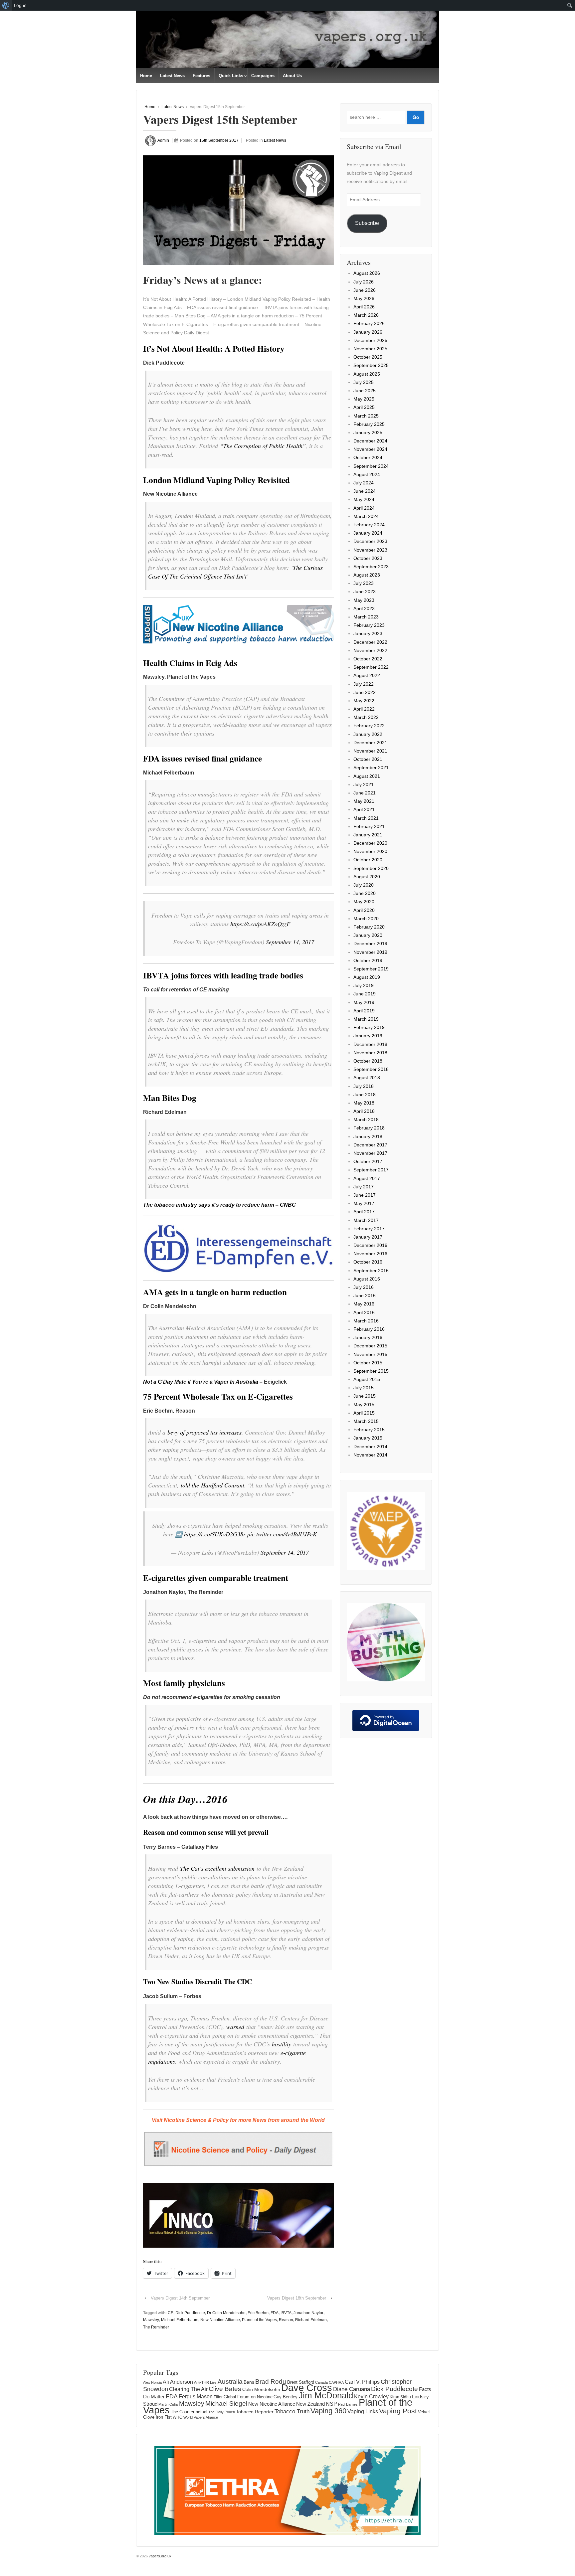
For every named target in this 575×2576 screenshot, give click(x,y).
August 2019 (367, 977)
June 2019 (365, 994)
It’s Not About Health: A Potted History (214, 348)
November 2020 (370, 851)
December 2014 (370, 1447)
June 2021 (365, 793)
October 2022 (368, 659)
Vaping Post (398, 2411)
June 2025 (365, 391)
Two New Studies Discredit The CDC (197, 1981)
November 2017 (370, 1153)
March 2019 (366, 1019)
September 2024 (371, 466)
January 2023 (368, 633)
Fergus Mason (196, 2397)
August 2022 (367, 675)
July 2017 (364, 1187)
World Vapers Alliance (201, 2417)
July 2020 (364, 885)
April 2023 (364, 608)
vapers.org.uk (160, 2556)
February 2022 (369, 726)
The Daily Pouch (222, 2412)
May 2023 (364, 600)
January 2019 (368, 1036)
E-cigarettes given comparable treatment (216, 1578)
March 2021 (366, 818)
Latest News (172, 76)
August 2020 (367, 877)
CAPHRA (336, 2382)
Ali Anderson (178, 2382)
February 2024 (369, 525)
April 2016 (364, 1312)
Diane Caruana (352, 2389)
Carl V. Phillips (362, 2382)
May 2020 (364, 902)
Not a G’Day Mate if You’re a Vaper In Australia (201, 1382)
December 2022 (370, 642)
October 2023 (368, 558)
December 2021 (370, 743)
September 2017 (371, 1170)
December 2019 (370, 944)
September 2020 (371, 868)
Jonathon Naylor (308, 2313)
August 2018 (367, 1078)
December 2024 (370, 441)
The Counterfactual (189, 2412)
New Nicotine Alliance (220, 2320)
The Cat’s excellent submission (217, 1868)
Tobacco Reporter (255, 2412)
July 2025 (364, 382)
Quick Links (231, 76)
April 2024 (364, 508)
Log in (20, 5)
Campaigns (263, 76)
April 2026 (364, 307)
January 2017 (368, 1237)
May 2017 (364, 1203)
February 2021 (369, 826)
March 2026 (366, 315)
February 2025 (369, 424)
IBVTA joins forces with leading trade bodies (223, 975)
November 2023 (370, 550)
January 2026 (368, 332)
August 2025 (367, 374)
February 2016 (369, 1329)
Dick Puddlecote (190, 2313)
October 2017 (368, 1161)
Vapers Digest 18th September (297, 2298)
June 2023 (365, 592)
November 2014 (370, 1455)
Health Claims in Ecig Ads (190, 663)
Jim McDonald (326, 2395)
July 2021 (364, 784)
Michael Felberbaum (180, 2320)
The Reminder (156, 2327)
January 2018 (368, 1136)
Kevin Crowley (371, 2396)
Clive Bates (225, 2389)
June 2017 (365, 1195)
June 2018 (365, 1095)
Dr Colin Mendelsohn (226, 2313)
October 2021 (368, 759)
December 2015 (370, 1346)
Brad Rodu (271, 2382)
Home (146, 76)
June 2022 (365, 692)
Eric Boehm (258, 2313)
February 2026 (369, 323)
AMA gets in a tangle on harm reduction (215, 1292)
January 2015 (368, 1438)
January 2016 (368, 1337)
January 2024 (368, 533)
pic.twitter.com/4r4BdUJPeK (282, 1534)
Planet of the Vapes (259, 2320)
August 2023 (367, 575)
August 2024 (367, 474)
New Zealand (310, 2404)
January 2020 (368, 935)
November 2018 (370, 1053)
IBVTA (286, 2313)
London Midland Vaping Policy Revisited (216, 480)
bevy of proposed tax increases (204, 1432)
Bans (249, 2382)
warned (235, 2027)
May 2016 (364, 1304)
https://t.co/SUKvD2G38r (215, 1534)
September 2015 (371, 1371)
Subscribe (367, 223)
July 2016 (364, 1287)
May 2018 (364, 1103)
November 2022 (370, 650)
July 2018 (364, 1086)
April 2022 (364, 709)
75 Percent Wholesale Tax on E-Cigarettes (218, 1396)
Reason (286, 2320)
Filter (218, 2397)
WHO (178, 2417)
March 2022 (366, 717)
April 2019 (364, 1011)
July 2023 (364, 583)
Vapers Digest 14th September (180, 2298)
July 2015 (364, 1388)
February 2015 (369, 1430)
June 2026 (365, 290)
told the (212, 1485)
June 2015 (365, 1396)
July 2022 (364, 684)
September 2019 (371, 969)
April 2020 (364, 910)
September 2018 (371, 1069)
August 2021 (367, 776)
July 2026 (364, 282)
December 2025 (370, 340)
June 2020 (365, 893)
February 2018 (369, 1128)
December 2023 (370, 541)
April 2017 (364, 1212)
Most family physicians (184, 1683)
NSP (331, 2404)
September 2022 (371, 667)
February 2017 (369, 1229)
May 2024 (364, 499)
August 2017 (367, 1178)
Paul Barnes (348, 2404)
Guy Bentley (286, 2397)
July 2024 (364, 483)
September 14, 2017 (290, 942)
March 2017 (366, 1220)
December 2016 (370, 1245)
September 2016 (371, 1271)
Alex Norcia (152, 2382)
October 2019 (368, 960)
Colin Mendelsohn (261, 2389)
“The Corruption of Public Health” (263, 446)
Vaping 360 (328, 2411)
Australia (230, 2382)
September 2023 (371, 567)
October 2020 (368, 860)
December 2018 (370, 1044)
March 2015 (366, 1421)
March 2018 (366, 1119)
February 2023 (369, 625)
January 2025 (368, 432)
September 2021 (371, 768)
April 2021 (364, 809)
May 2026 (364, 298)
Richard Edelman (311, 2320)
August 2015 (367, 1379)
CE (171, 2313)
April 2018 (364, 1111)
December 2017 (370, 1145)
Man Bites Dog (170, 1098)
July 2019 (364, 985)
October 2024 (368, 457)
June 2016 (365, 1295)
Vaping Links (363, 2411)
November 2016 (370, 1254)
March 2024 (366, 516)
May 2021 (364, 801)
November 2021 (370, 751)
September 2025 (371, 365)
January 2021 (368, 835)
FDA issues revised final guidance (202, 758)
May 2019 (364, 1002)
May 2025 (364, 399)
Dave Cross (307, 2388)
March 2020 (366, 919)
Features (201, 76)
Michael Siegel (226, 2404)
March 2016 (366, 1321)
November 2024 (370, 449)
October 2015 (368, 1363)
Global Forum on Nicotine (248, 2397)
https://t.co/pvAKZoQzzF (260, 924)
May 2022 (364, 701)
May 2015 (364, 1405)
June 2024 (365, 491)
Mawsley (151, 2320)
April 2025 (364, 407)
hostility (282, 2044)
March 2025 (366, 416)
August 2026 (367, 273)
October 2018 (368, 1061)
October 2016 (368, 1262)
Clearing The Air (188, 2389)
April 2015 (364, 1413)
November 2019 (370, 952)
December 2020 (370, 843)
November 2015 (370, 1354)
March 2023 (366, 617)
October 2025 (368, 357)
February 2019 (369, 1027)
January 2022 (368, 734)
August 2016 (367, 1279)
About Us (292, 76)
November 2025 (370, 349)
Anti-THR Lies (205, 2382)
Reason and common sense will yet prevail (206, 1832)
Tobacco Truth (292, 2411)
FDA (275, 2313)
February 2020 (369, 927)
